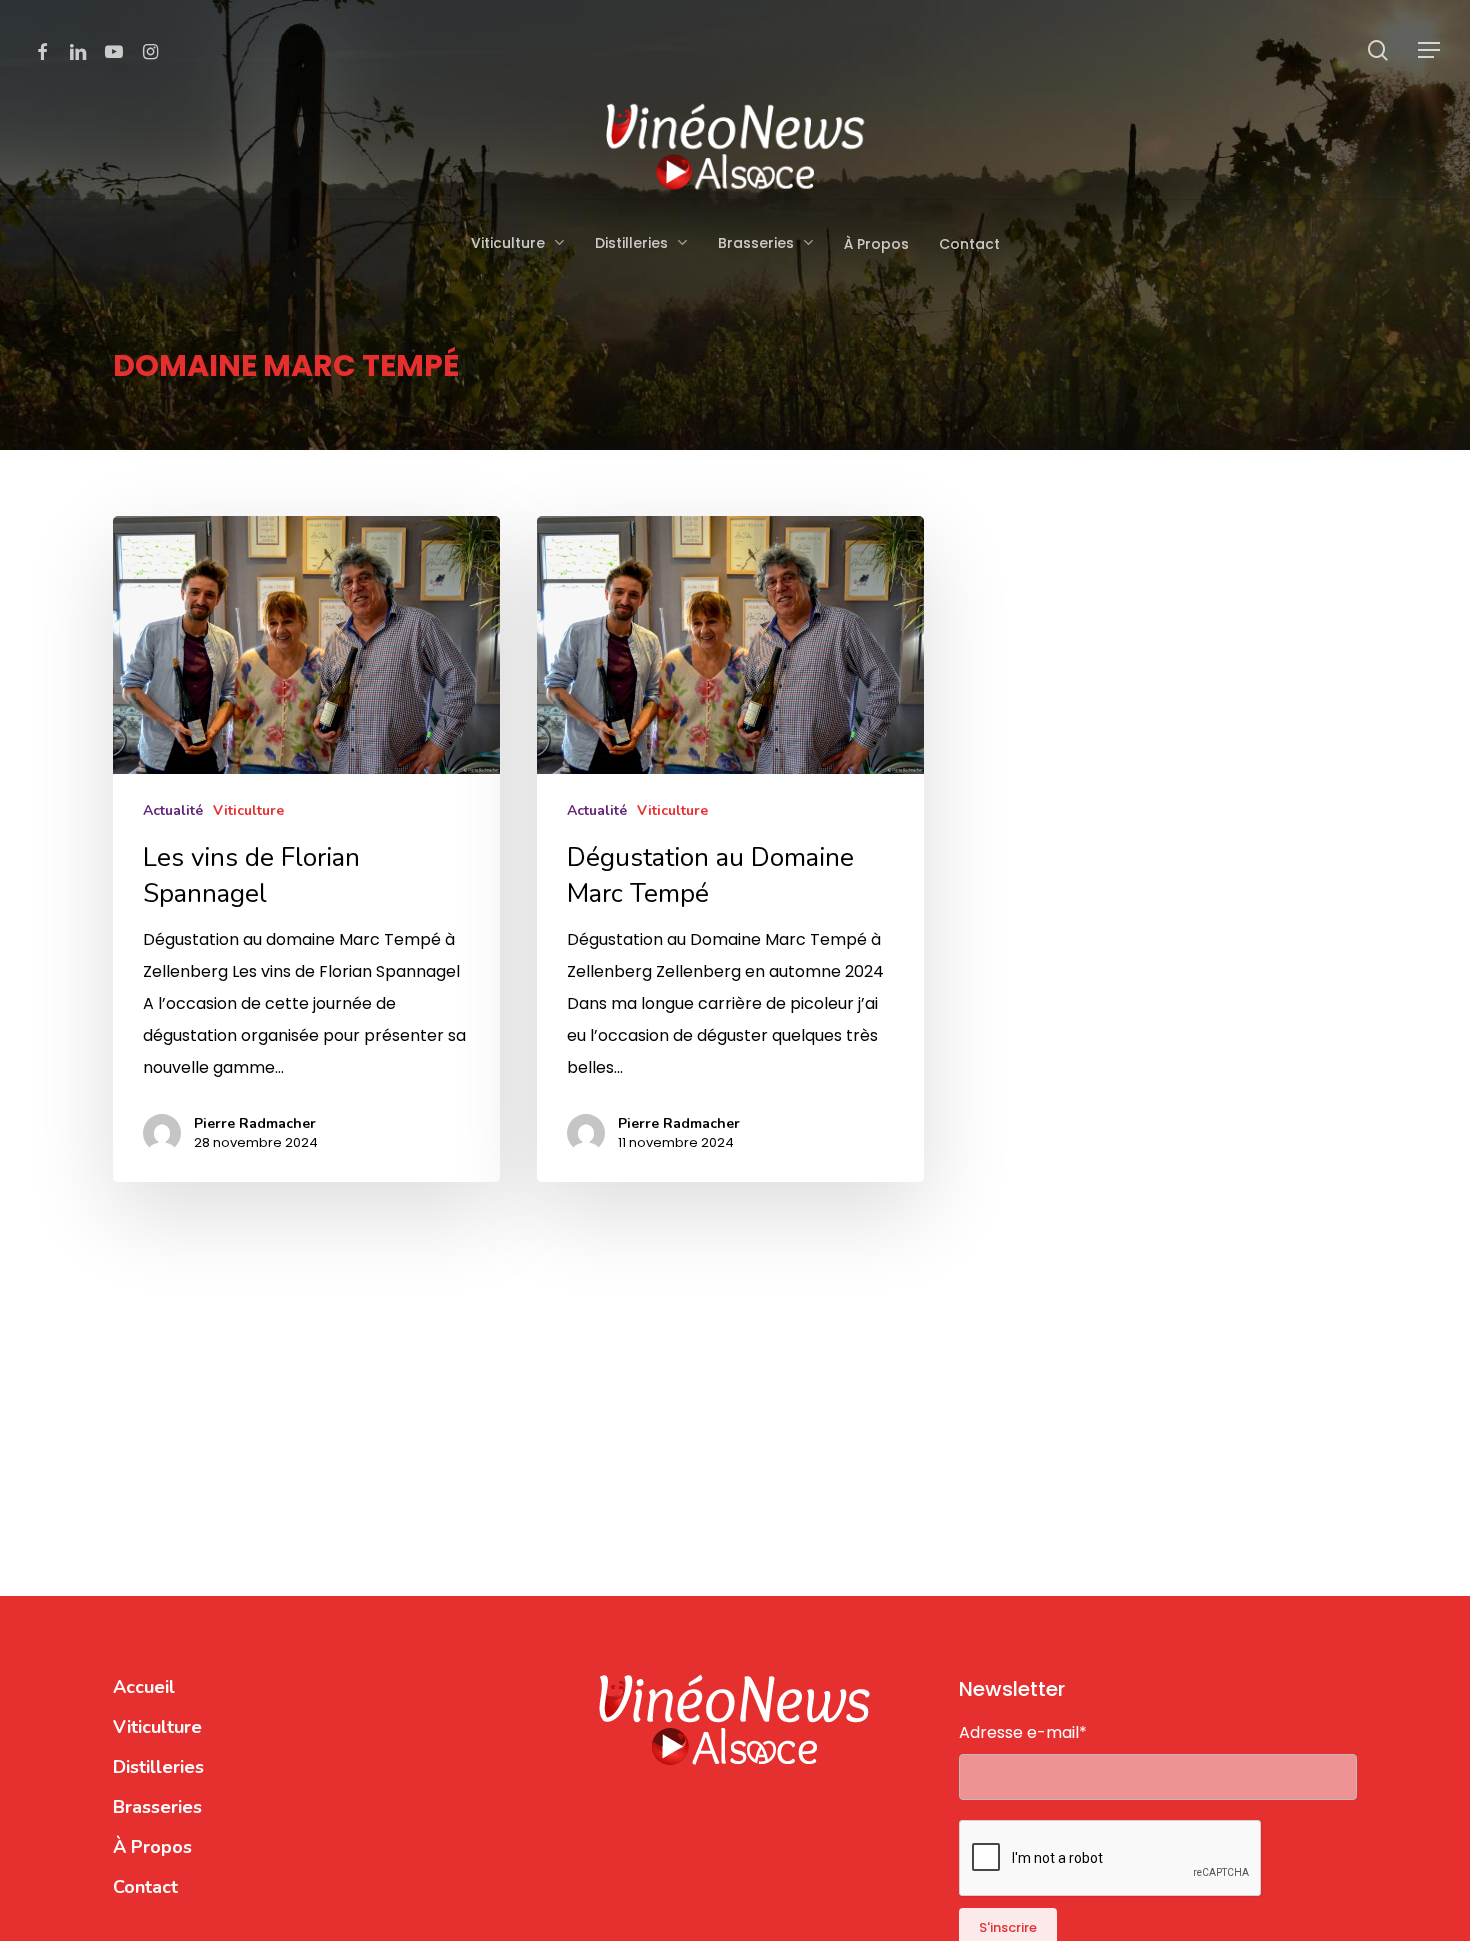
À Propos (152, 1847)
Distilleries (158, 1767)
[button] (1430, 50)
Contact (145, 1887)
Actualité (173, 810)
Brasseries (157, 1807)
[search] (1378, 50)
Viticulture (248, 810)
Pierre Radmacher (255, 1123)
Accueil (144, 1687)
